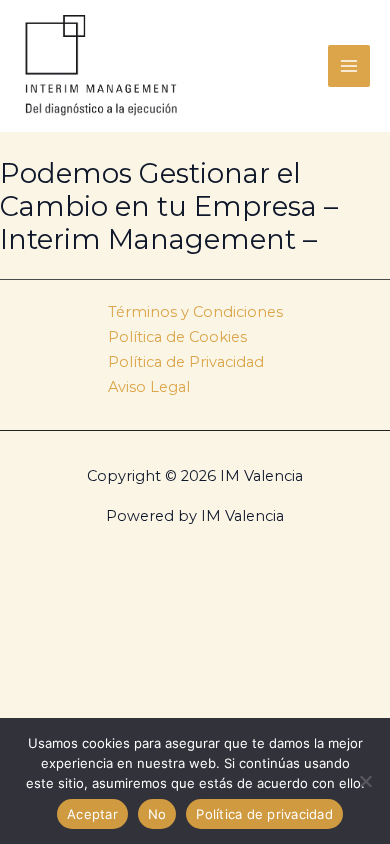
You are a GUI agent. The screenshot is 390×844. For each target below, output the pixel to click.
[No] (365, 781)
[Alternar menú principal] (349, 66)
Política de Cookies (177, 337)
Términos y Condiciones (195, 312)
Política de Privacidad (186, 362)
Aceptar (92, 814)
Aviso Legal (149, 387)
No (157, 814)
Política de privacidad (264, 814)
